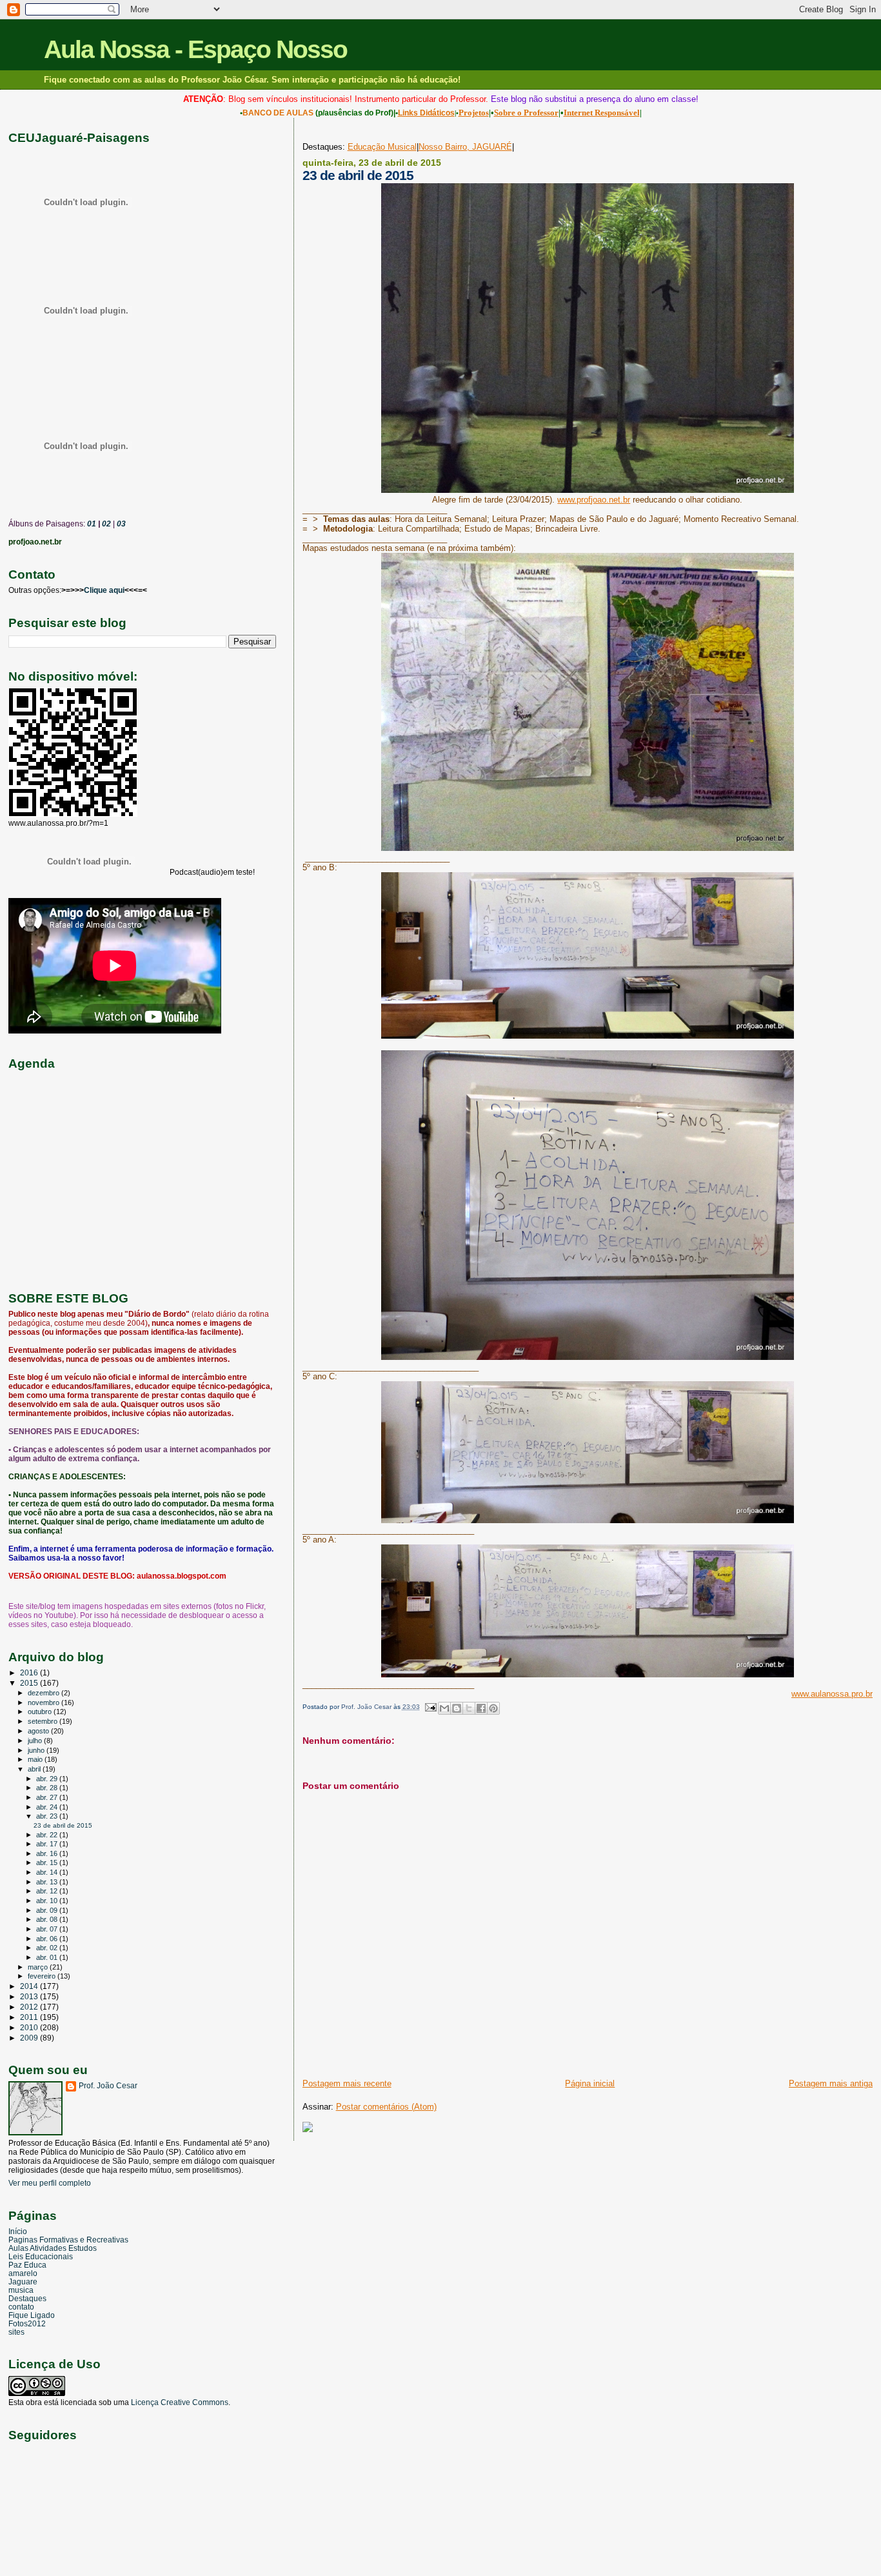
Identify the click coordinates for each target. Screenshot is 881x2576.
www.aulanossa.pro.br (832, 1694)
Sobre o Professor (526, 113)
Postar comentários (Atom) (386, 2107)
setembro (44, 1721)
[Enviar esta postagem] (430, 1707)
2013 (30, 1996)
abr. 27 (48, 1797)
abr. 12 (48, 1891)
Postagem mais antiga (831, 2083)
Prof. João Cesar (108, 2086)
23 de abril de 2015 (63, 1825)
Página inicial (590, 2083)
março (39, 1967)
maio (36, 1759)
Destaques (27, 2298)
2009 (30, 2038)
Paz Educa (27, 2265)
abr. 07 (48, 1929)
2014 (30, 1986)
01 (91, 524)
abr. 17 (48, 1844)
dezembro (45, 1693)
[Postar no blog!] (457, 1708)
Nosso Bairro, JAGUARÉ (465, 147)
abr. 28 (48, 1788)
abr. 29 (48, 1779)
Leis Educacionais (41, 2256)
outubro (41, 1712)
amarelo (23, 2273)
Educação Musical (382, 147)
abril (35, 1769)
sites (16, 2332)
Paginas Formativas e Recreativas (68, 2240)
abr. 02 (48, 1948)
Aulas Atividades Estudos (53, 2248)
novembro (45, 1702)
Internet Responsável (602, 113)
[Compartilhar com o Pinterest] (493, 1708)
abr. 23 (48, 1816)
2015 (30, 1683)
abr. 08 (48, 1919)
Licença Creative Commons (180, 2402)
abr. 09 (48, 1910)
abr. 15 (48, 1862)
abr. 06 (48, 1939)
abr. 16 (48, 1853)
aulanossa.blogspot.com (182, 1576)
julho (36, 1741)
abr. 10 (48, 1901)
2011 (30, 2017)
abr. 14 (48, 1872)
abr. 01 (48, 1957)
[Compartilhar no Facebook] (481, 1708)
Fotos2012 (27, 2323)
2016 (30, 1672)
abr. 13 (48, 1882)
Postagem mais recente (347, 2083)
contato (21, 2307)
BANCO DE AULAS (278, 113)
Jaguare (23, 2281)
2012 (30, 2007)
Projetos (474, 113)
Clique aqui (104, 590)
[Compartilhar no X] (469, 1708)
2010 (30, 2027)
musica (21, 2290)
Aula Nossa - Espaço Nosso (195, 49)
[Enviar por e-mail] (444, 1708)
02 (105, 524)
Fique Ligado (32, 2315)
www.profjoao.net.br (594, 500)
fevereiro (43, 1976)
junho (37, 1750)
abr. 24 (48, 1807)
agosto (39, 1731)
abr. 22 (48, 1835)
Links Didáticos (426, 113)
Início (18, 2231)
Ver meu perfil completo (50, 2183)
